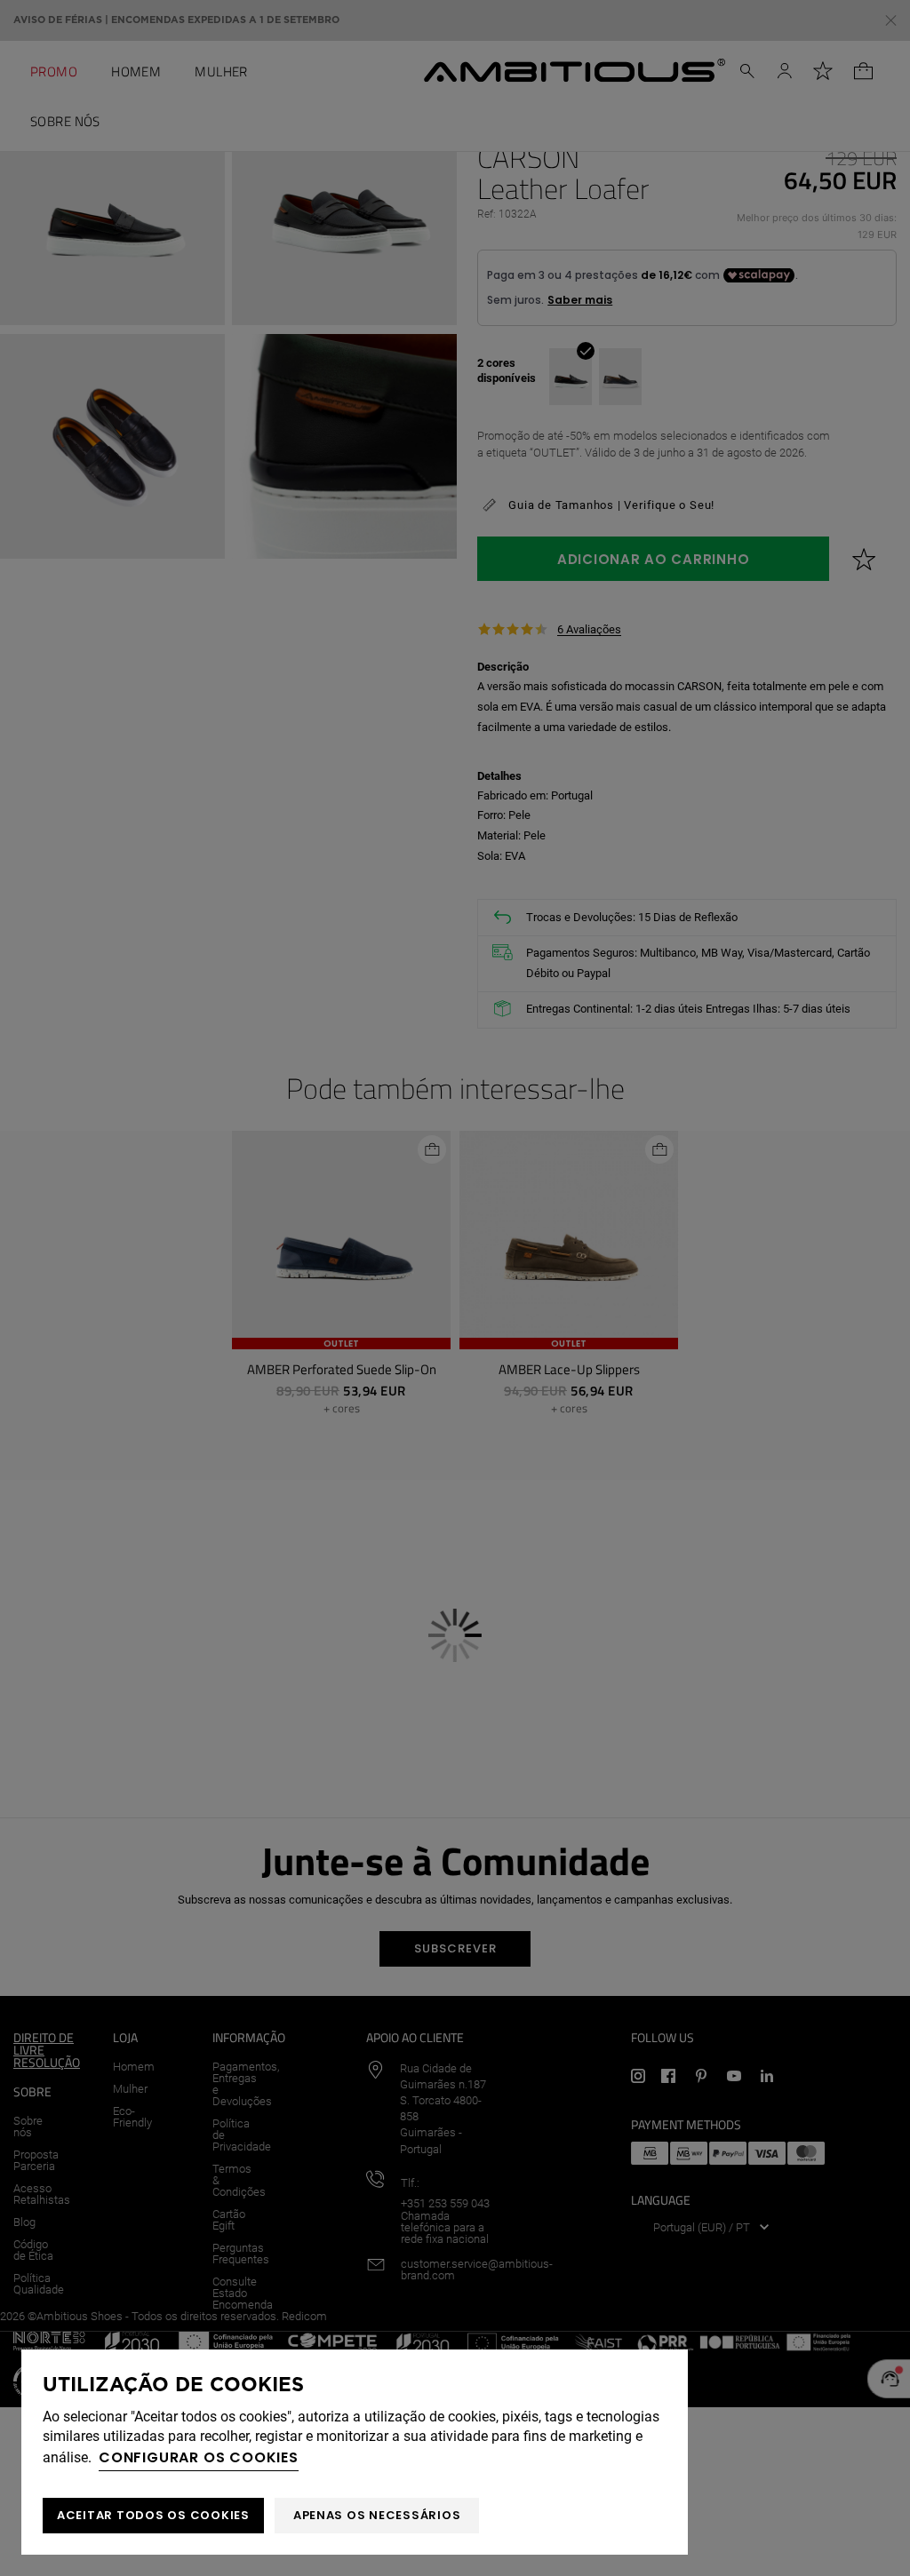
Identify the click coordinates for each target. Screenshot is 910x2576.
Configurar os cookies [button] (199, 2457)
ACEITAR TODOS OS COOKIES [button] (153, 2515)
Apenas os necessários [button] (377, 2515)
